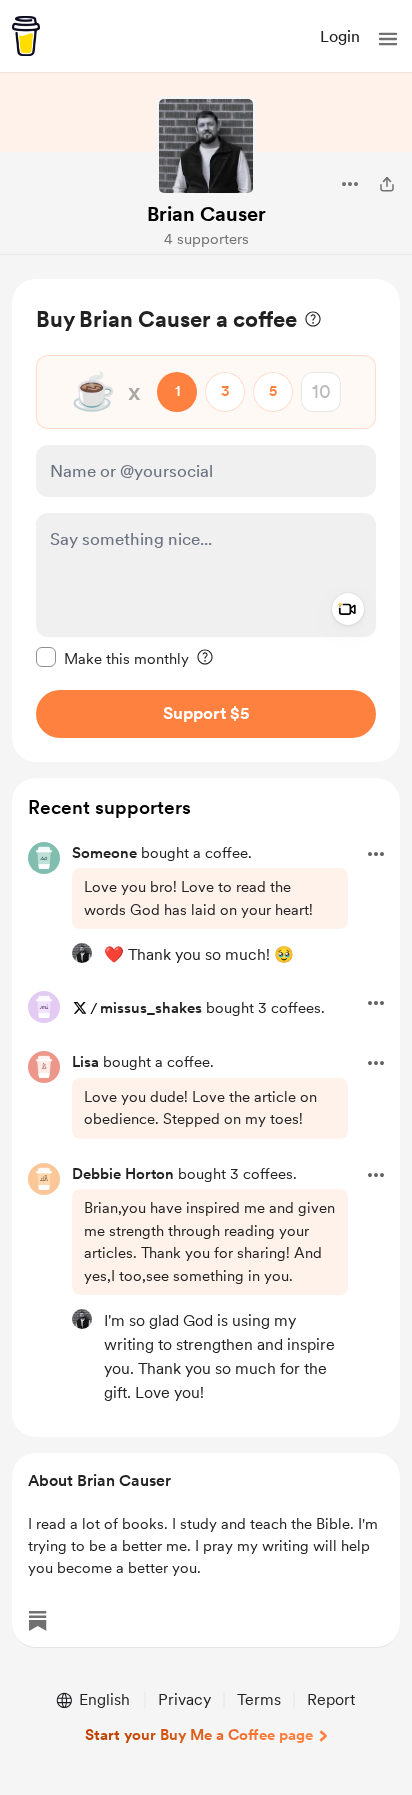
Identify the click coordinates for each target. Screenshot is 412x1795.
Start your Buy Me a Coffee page (199, 1735)
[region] (206, 520)
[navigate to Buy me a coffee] (26, 36)
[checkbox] (112, 658)
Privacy (184, 1699)
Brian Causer (206, 214)
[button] (388, 39)
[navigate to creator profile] (206, 146)
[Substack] (38, 1621)
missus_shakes (151, 1008)
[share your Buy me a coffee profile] (387, 184)
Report (331, 1699)
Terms (259, 1699)
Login (340, 36)
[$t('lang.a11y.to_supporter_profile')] (82, 953)
